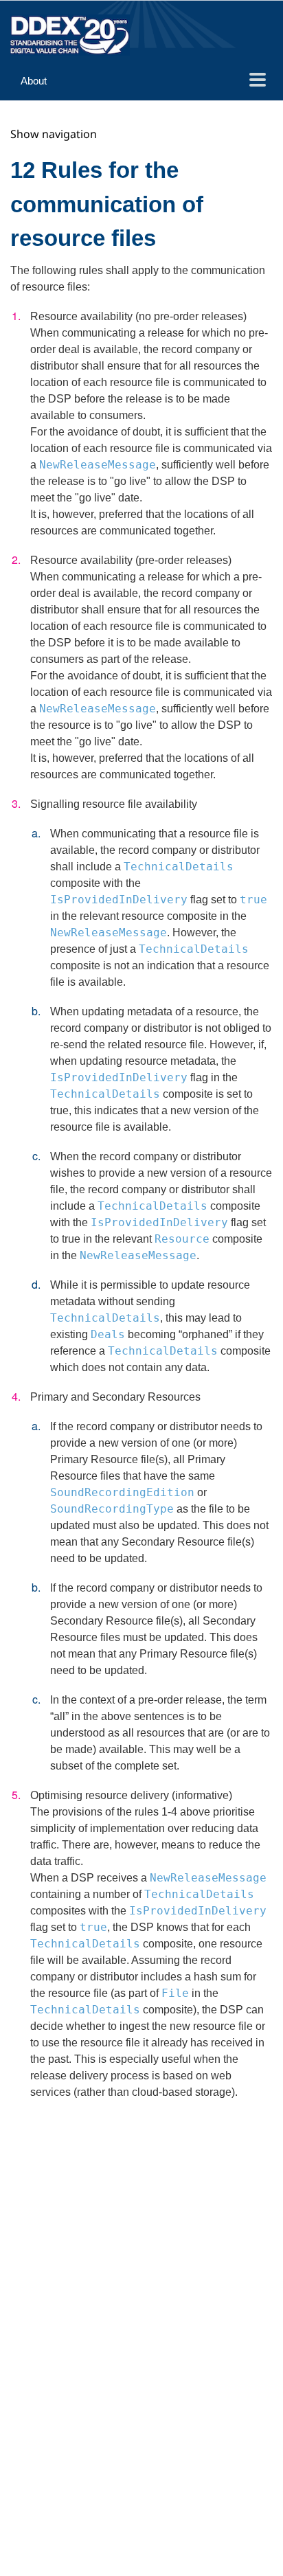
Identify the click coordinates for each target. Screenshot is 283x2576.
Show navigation (54, 134)
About (34, 81)
